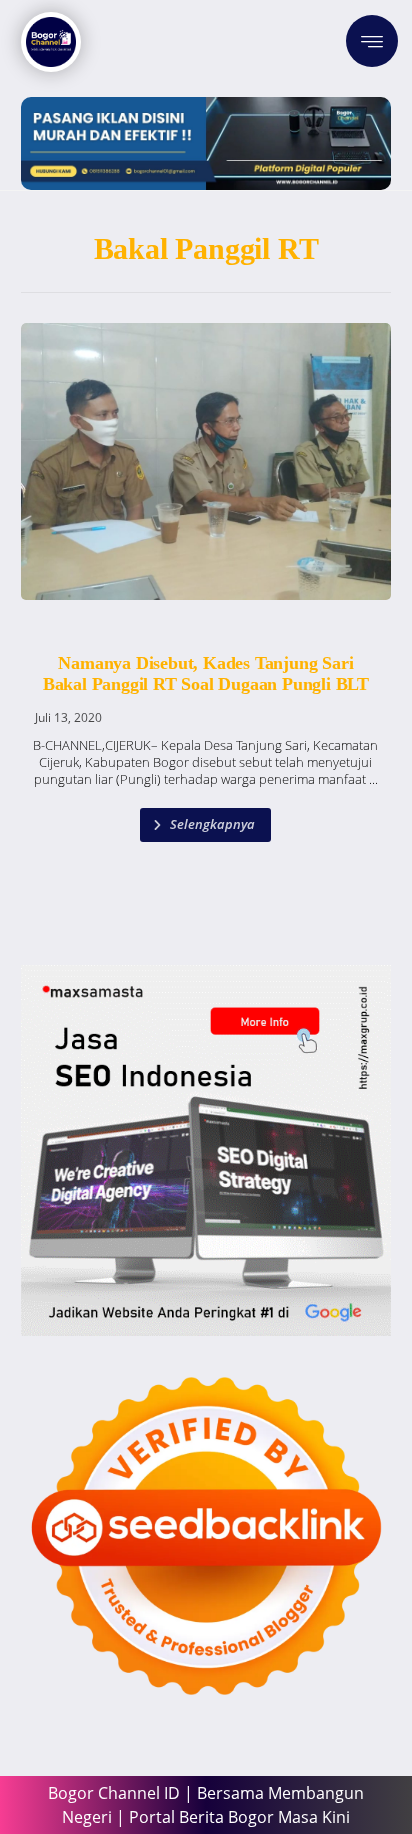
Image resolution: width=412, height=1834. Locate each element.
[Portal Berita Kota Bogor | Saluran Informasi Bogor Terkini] (51, 42)
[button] (372, 41)
